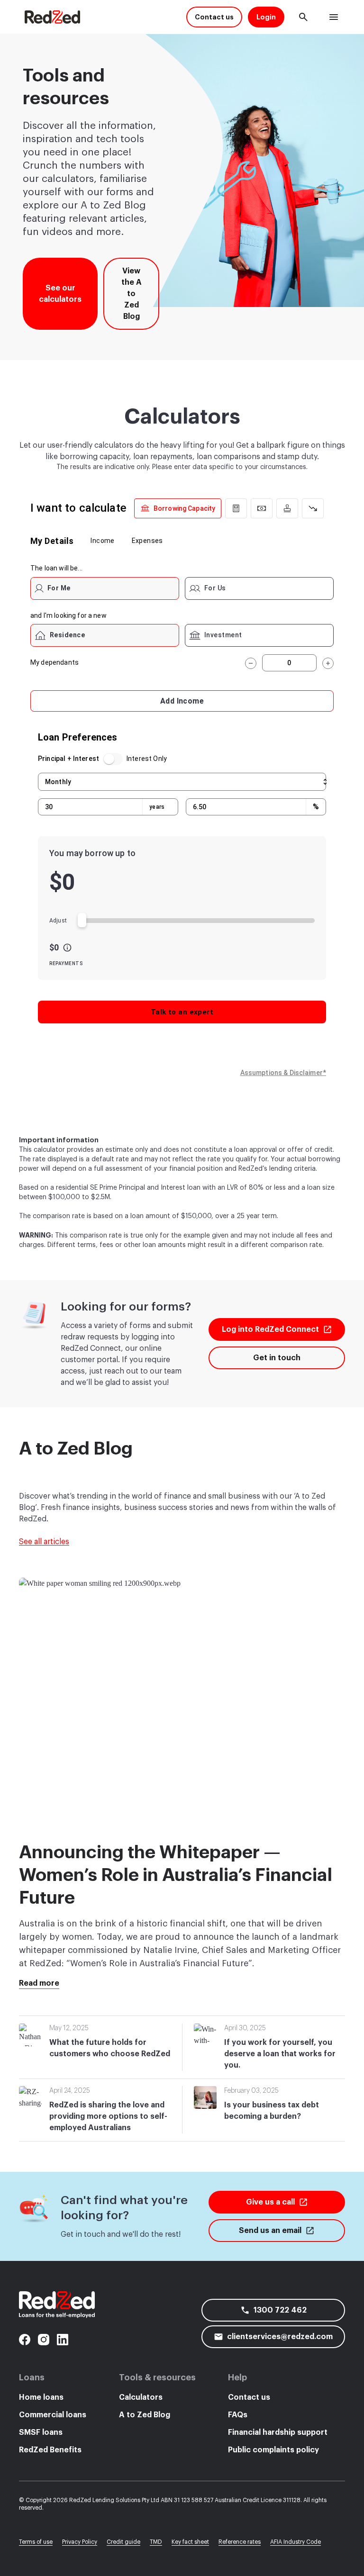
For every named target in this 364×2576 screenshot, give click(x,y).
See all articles (44, 1542)
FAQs (238, 2415)
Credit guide (123, 2542)
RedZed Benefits (50, 2450)
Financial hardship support (278, 2432)
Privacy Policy (80, 2542)
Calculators (141, 2397)
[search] (303, 17)
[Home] (52, 17)
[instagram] (44, 2340)
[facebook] (25, 2340)
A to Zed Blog (145, 2415)
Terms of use (36, 2542)
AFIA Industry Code (296, 2542)
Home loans (41, 2397)
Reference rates (240, 2542)
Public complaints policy (273, 2450)
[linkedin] (63, 2340)
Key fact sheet (190, 2542)
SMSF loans (41, 2432)
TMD (156, 2542)
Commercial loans (53, 2415)
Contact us (249, 2397)
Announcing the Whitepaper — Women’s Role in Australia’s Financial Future (176, 1875)
